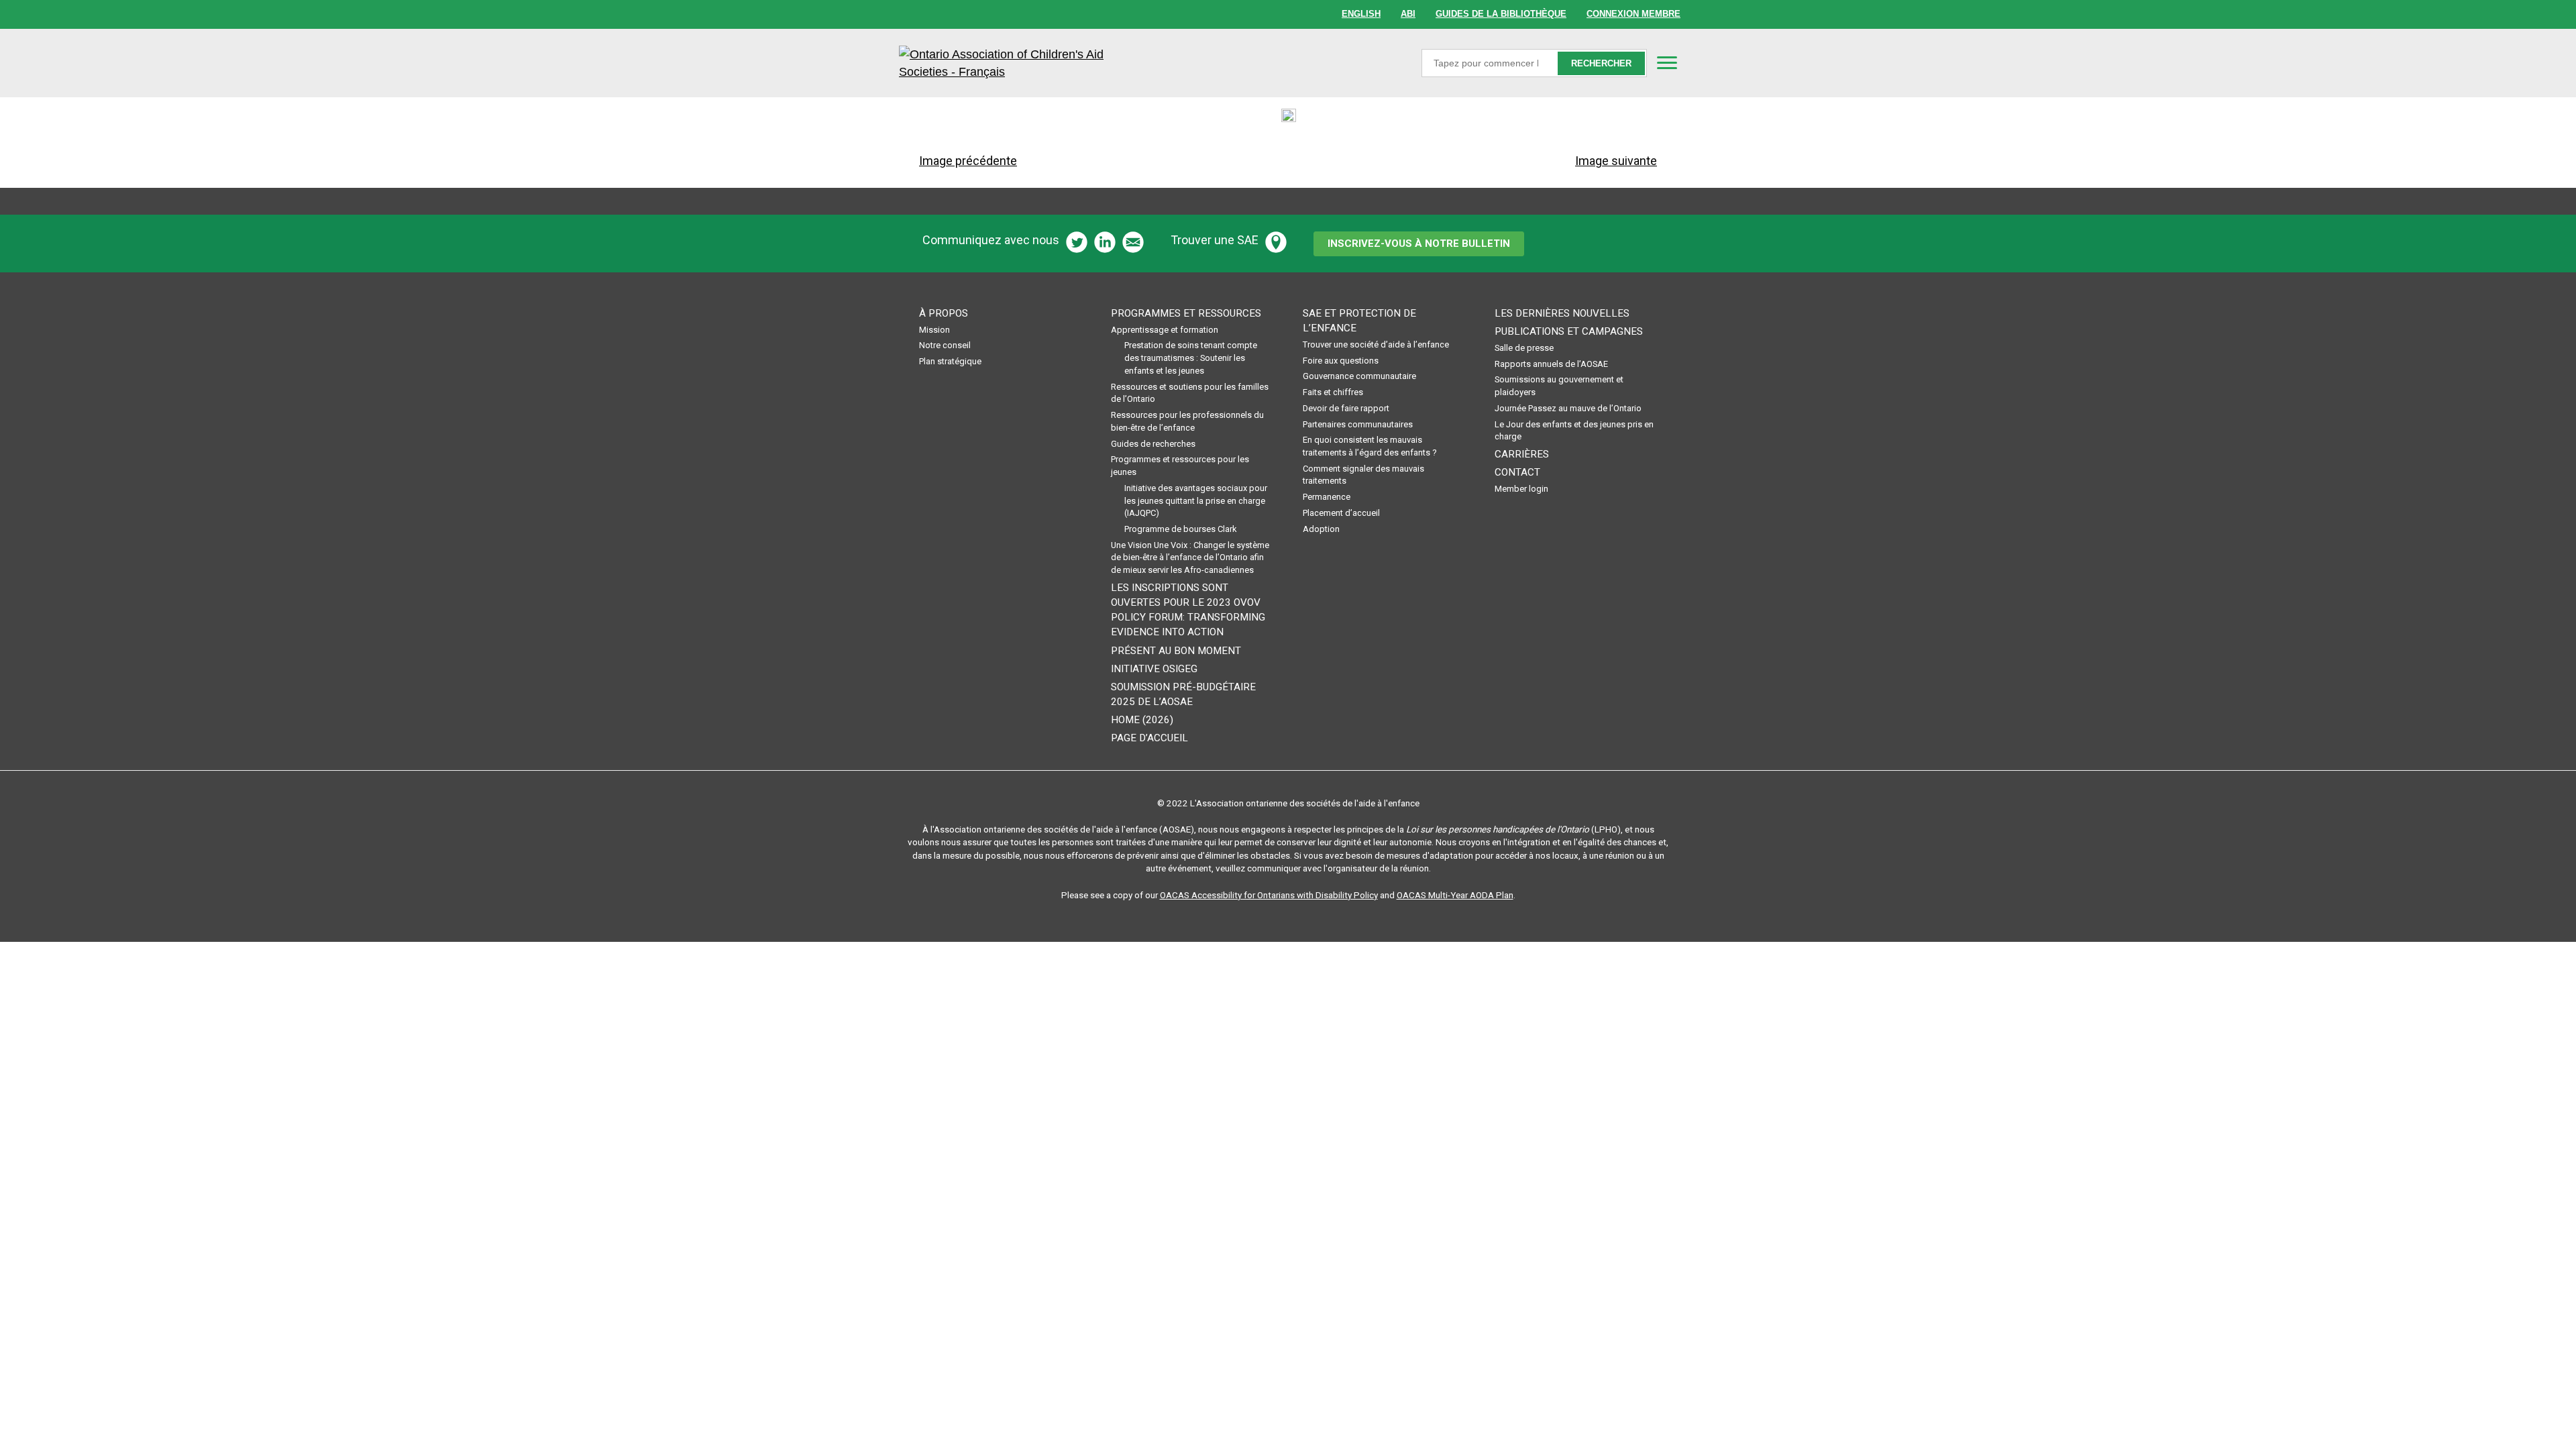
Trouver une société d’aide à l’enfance (1376, 344)
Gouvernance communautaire (1359, 376)
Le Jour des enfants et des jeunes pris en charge (1574, 431)
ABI (1408, 14)
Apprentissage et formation (1165, 330)
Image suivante (1616, 161)
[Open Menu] (1667, 62)
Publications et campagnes (1569, 331)
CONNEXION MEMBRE (1633, 14)
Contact (1517, 472)
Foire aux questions (1341, 361)
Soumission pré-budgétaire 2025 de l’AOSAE (1183, 694)
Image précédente (968, 161)
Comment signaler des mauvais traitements (1363, 475)
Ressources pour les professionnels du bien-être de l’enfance (1187, 421)
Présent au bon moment (1176, 651)
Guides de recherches (1153, 444)
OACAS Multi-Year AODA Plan (1455, 895)
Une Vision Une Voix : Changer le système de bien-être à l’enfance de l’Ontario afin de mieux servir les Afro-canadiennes (1190, 557)
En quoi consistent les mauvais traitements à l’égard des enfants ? (1370, 446)
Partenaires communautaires (1358, 424)
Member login (1521, 489)
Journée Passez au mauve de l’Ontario (1568, 408)
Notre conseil (945, 345)
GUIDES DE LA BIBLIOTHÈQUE (1501, 14)
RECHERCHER (1601, 63)
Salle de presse (1524, 348)
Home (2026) (1142, 720)
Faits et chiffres (1333, 392)
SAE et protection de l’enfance (1359, 321)
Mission (934, 330)
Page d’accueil (1149, 738)
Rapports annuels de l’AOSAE (1551, 364)
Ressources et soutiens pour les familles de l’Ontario (1190, 393)
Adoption (1321, 529)
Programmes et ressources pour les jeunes (1180, 466)
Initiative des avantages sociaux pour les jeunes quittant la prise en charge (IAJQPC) (1196, 500)
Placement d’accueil (1341, 513)
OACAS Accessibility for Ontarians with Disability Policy (1269, 895)
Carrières (1522, 454)
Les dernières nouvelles (1562, 313)
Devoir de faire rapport (1346, 408)
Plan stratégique (950, 361)
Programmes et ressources (1186, 313)
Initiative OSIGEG (1154, 669)
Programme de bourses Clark (1180, 529)
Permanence (1327, 497)
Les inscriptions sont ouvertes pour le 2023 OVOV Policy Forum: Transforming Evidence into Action (1188, 610)
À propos (944, 313)
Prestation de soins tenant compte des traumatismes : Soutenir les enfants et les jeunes (1191, 358)
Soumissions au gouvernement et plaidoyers (1559, 386)
